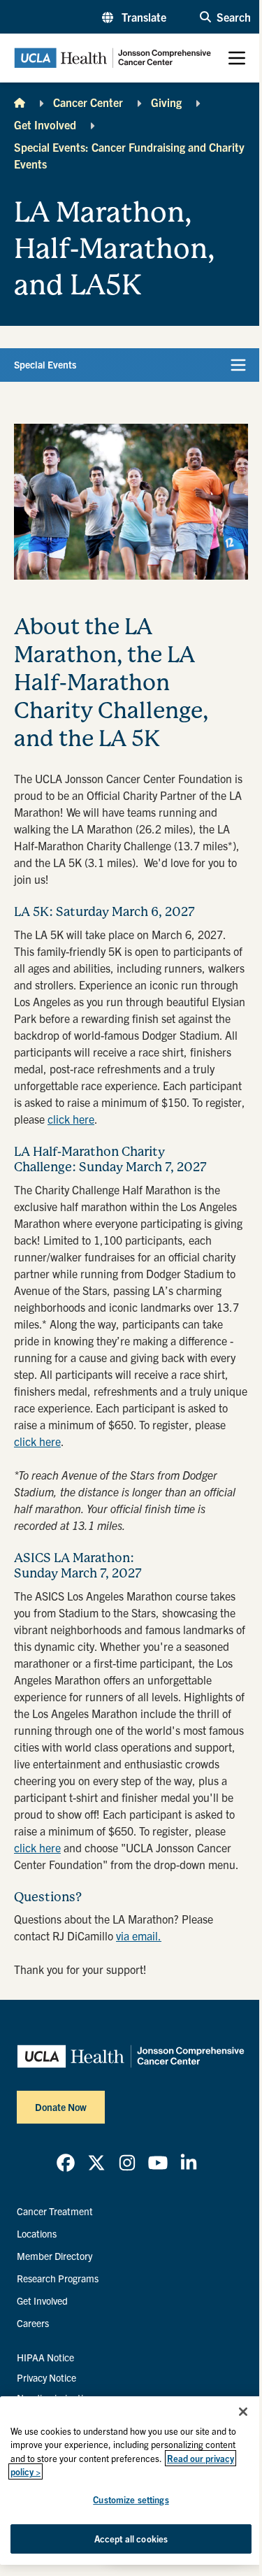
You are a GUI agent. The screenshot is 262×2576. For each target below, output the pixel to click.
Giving (166, 102)
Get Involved (45, 124)
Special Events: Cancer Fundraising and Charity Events (129, 155)
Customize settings (131, 2499)
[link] (66, 2163)
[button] (134, 17)
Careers (33, 2323)
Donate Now (61, 2107)
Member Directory (54, 2256)
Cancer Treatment (55, 2211)
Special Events (45, 364)
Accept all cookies (131, 2539)
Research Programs (58, 2278)
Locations (37, 2233)
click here (71, 1119)
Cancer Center (88, 102)
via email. (139, 1935)
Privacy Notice (46, 2377)
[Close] (243, 2412)
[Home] (20, 102)
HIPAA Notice (45, 2357)
